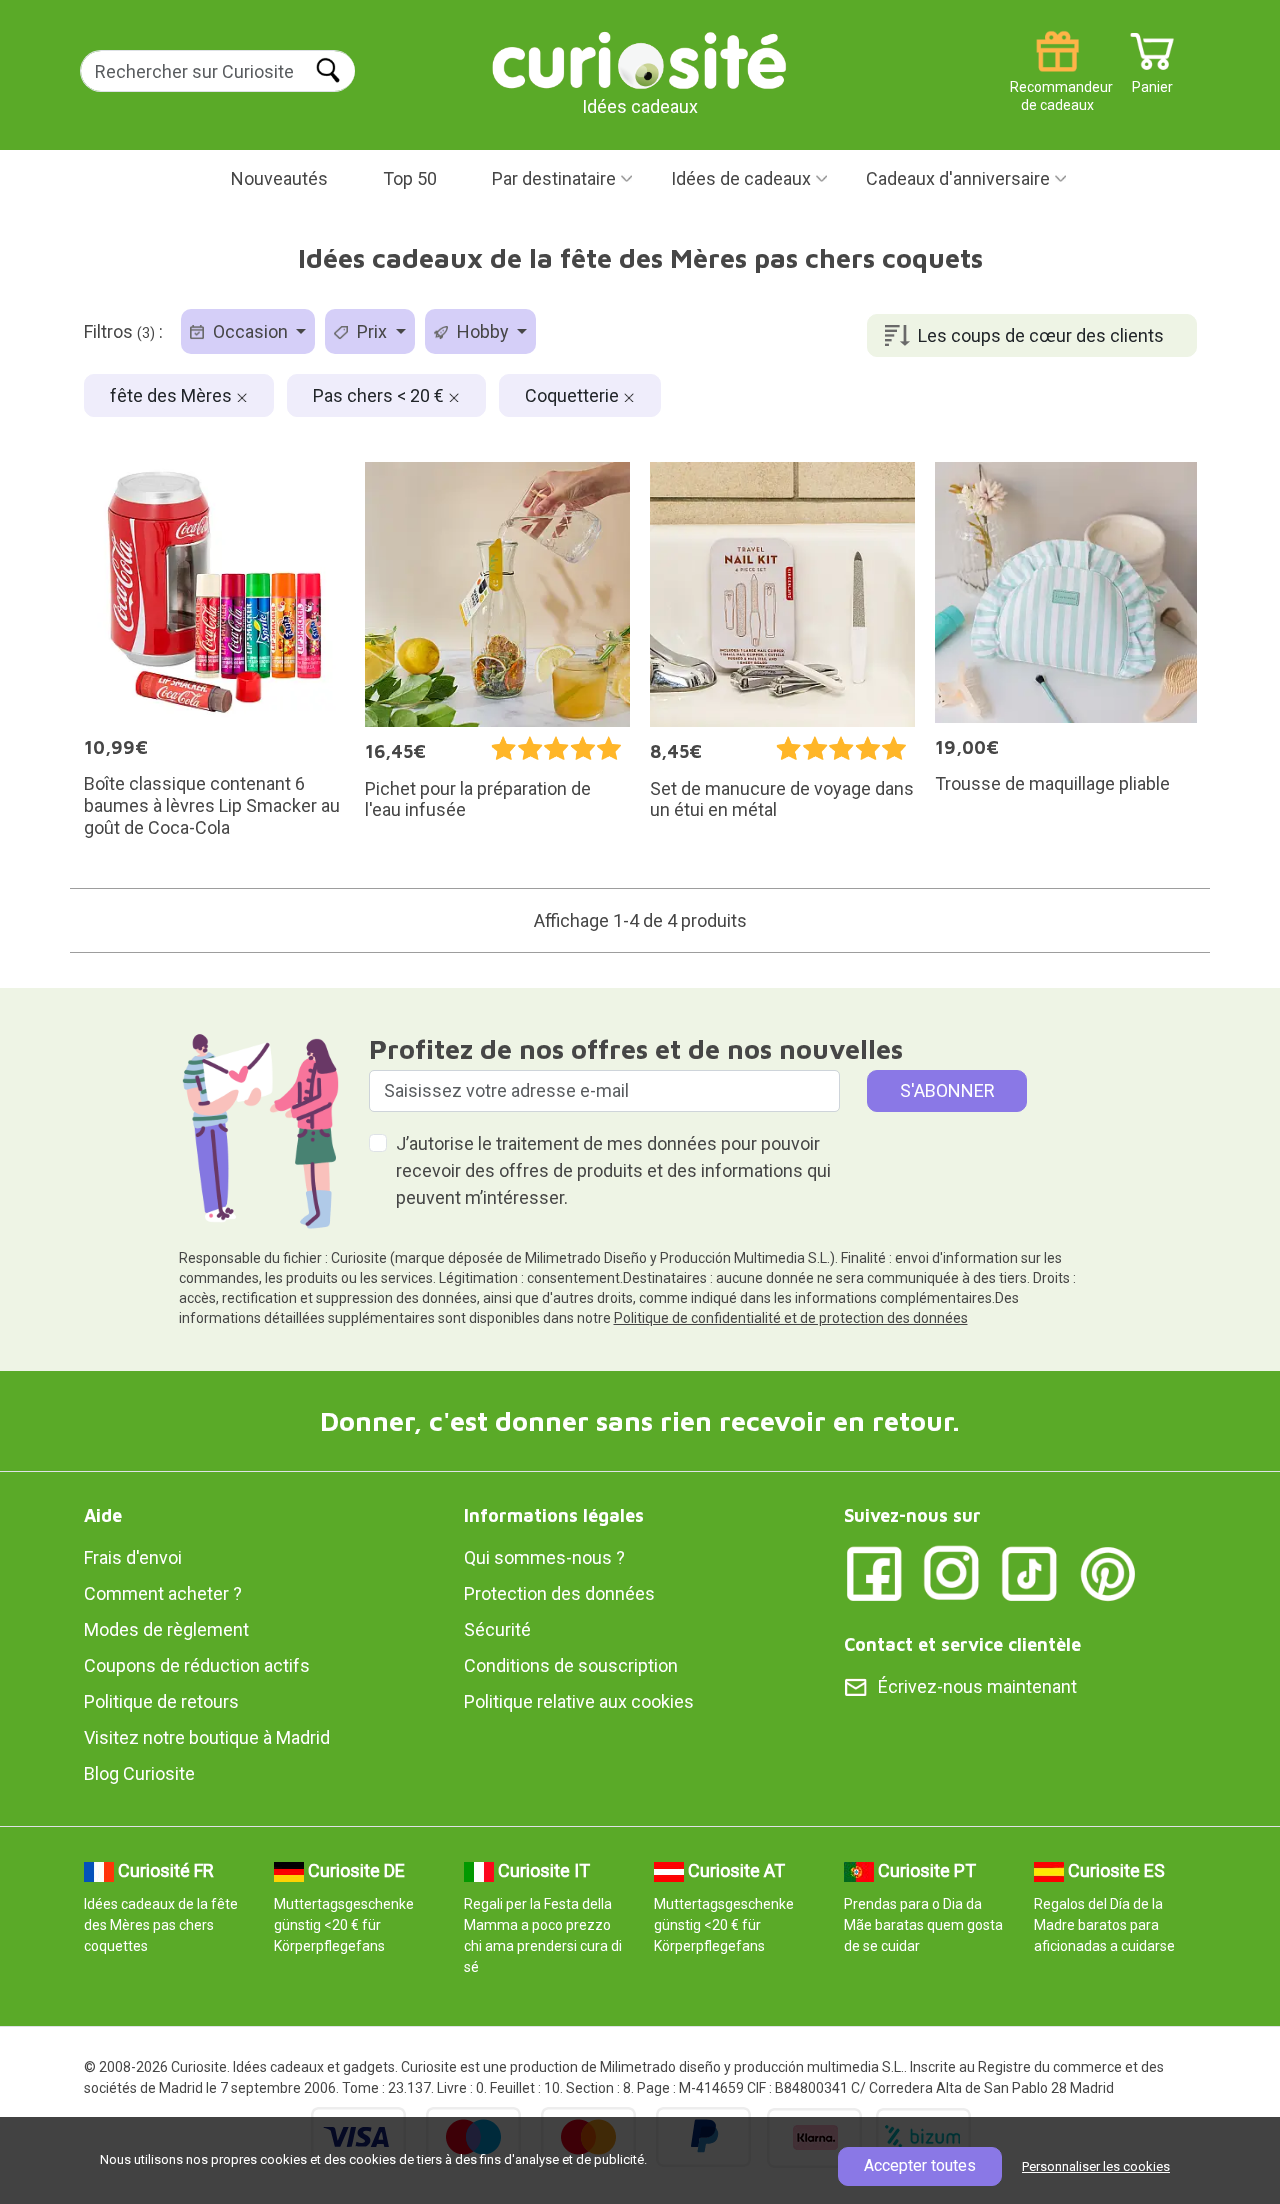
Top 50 (410, 178)
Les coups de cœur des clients (1041, 335)
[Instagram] (952, 1572)
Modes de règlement (166, 1629)
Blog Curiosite (139, 1773)
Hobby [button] (483, 331)
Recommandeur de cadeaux (1057, 79)
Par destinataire (554, 178)
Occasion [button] (250, 331)
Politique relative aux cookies (579, 1701)
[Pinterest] (1108, 1572)
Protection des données (559, 1593)
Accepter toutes (920, 2165)
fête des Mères (173, 395)
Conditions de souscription (571, 1665)
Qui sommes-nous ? (544, 1557)
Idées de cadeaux (741, 178)
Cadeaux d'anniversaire (958, 178)
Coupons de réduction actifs (197, 1665)
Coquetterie (574, 395)
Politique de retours (161, 1701)
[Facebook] (874, 1572)
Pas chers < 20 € (380, 395)
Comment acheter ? (163, 1593)
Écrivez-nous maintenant (977, 1686)
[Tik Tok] (1030, 1572)
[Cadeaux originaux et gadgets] (640, 59)
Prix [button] (372, 331)
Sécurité (497, 1629)
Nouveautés (279, 178)
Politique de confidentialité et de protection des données (791, 1318)
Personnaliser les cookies (1096, 2166)
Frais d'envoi (133, 1557)
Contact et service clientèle (962, 1644)
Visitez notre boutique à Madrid (207, 1737)
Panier (1152, 79)
